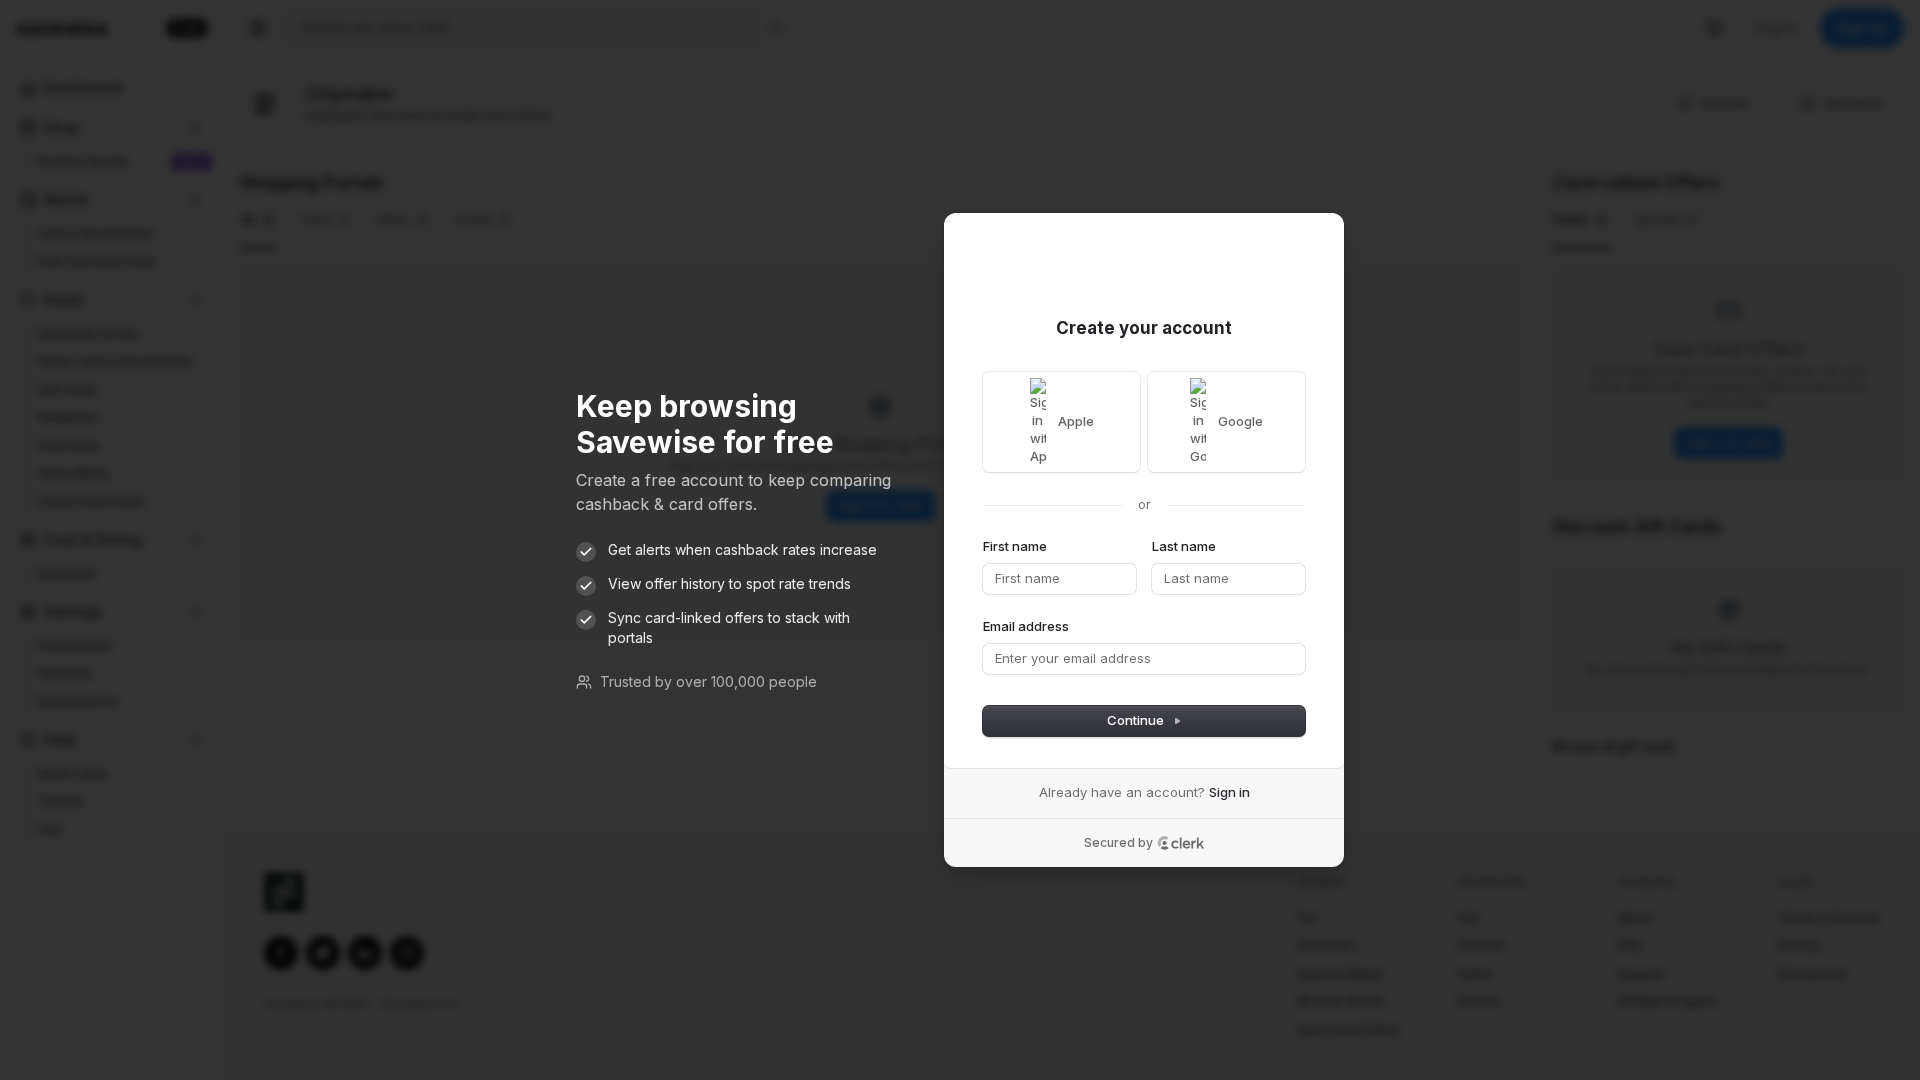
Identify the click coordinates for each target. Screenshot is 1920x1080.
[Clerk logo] (1181, 843)
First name (1015, 546)
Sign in (1229, 792)
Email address (1026, 626)
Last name (1184, 546)
